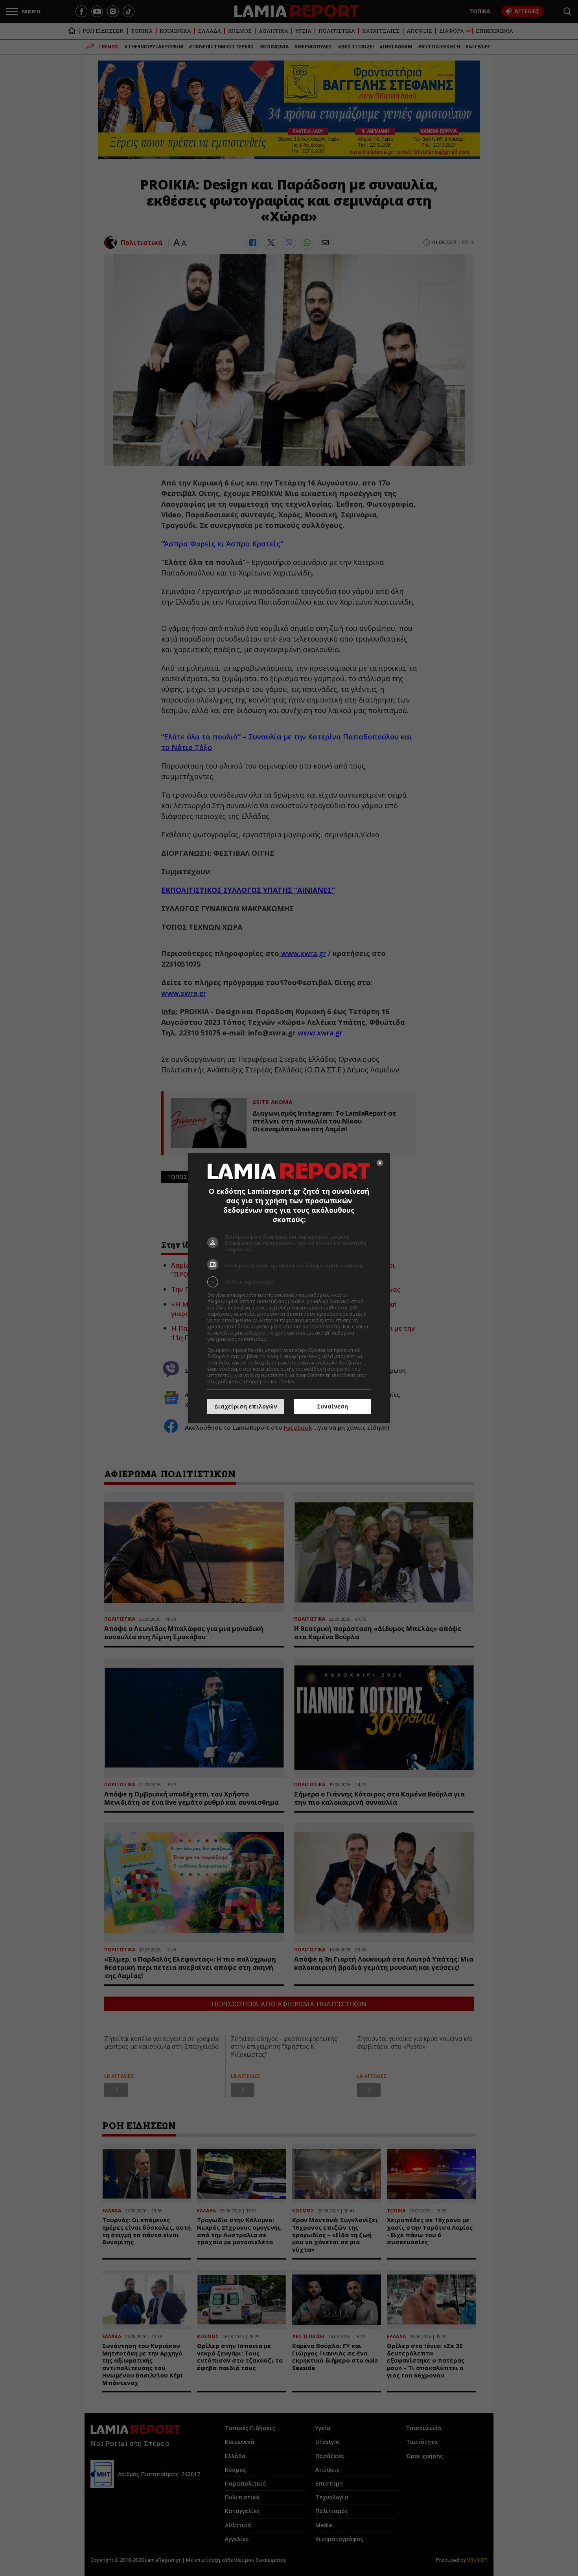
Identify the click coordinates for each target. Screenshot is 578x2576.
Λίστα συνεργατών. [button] (290, 1339)
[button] (289, 1282)
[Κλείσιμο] (380, 1163)
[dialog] (289, 1288)
